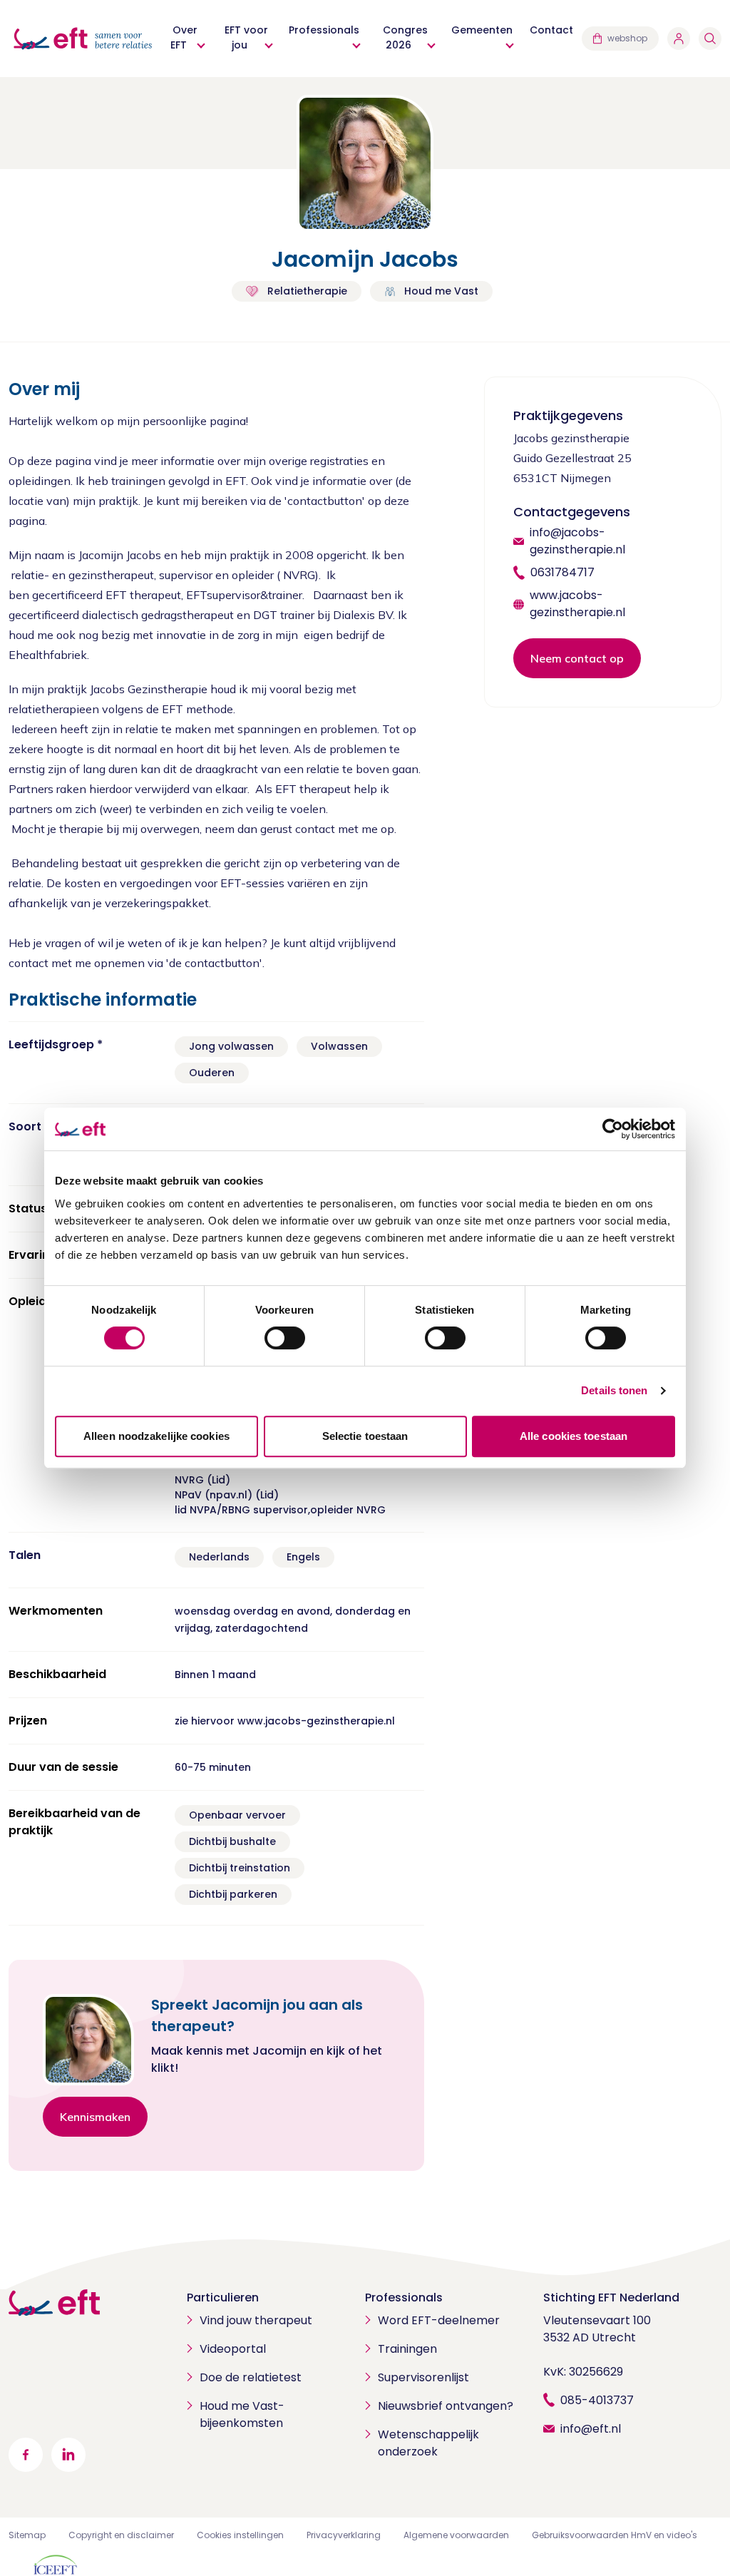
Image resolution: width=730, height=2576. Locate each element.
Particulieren (223, 2298)
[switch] (285, 1338)
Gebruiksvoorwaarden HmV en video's (615, 2535)
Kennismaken (95, 2117)
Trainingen (407, 2349)
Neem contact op (577, 658)
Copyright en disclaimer (121, 2535)
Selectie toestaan (365, 1436)
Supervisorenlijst (423, 2377)
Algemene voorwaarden (456, 2535)
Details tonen (614, 1390)
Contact (551, 30)
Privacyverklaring (344, 2535)
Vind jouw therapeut (256, 2320)
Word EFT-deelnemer (439, 2320)
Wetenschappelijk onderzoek (428, 2443)
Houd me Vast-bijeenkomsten (242, 2414)
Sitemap (27, 2535)
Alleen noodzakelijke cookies (156, 1436)
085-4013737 (597, 2400)
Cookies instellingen (240, 2535)
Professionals (404, 2298)
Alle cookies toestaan (574, 1436)
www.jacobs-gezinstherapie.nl (577, 604)
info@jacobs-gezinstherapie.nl (577, 541)
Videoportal (233, 2349)
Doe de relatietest (251, 2377)
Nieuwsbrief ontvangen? (446, 2406)
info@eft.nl (591, 2429)
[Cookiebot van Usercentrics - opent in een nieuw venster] (613, 1129)
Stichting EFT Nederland (611, 2298)
